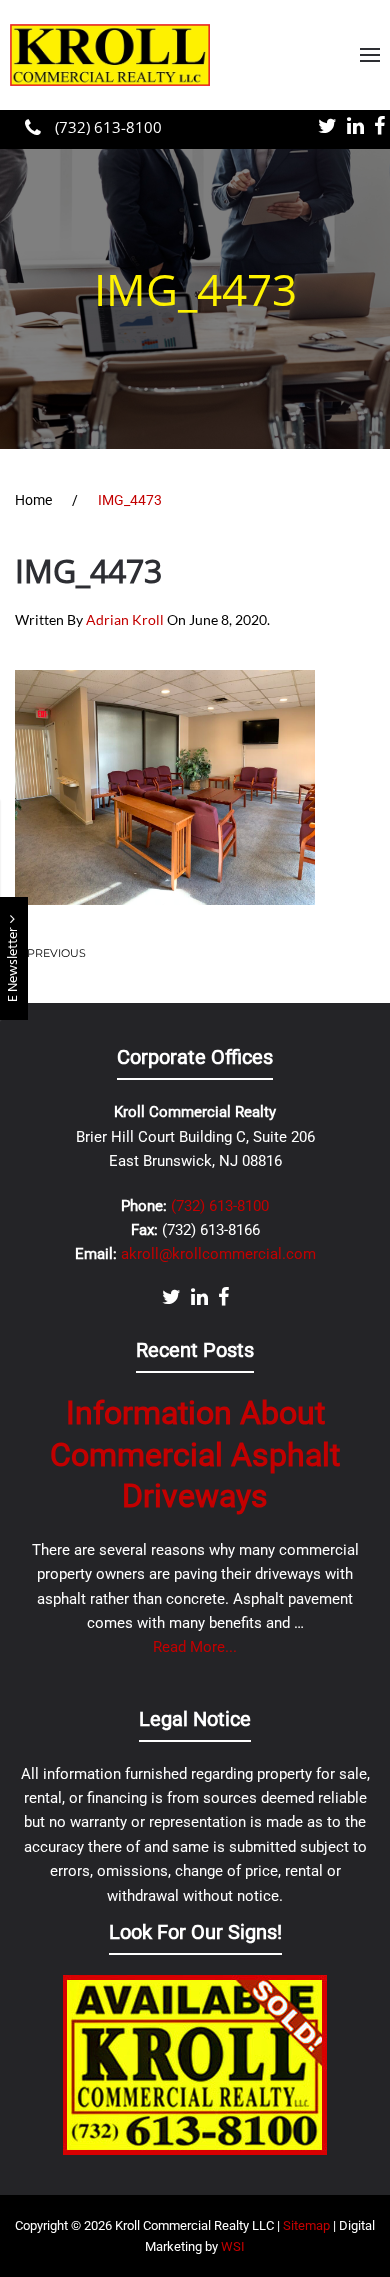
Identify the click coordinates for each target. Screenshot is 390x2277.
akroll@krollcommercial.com (218, 1254)
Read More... (195, 1647)
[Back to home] (110, 55)
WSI (233, 2246)
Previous (56, 953)
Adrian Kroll (125, 619)
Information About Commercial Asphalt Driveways (195, 1454)
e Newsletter (13, 963)
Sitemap (306, 2225)
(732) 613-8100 (106, 127)
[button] (370, 55)
